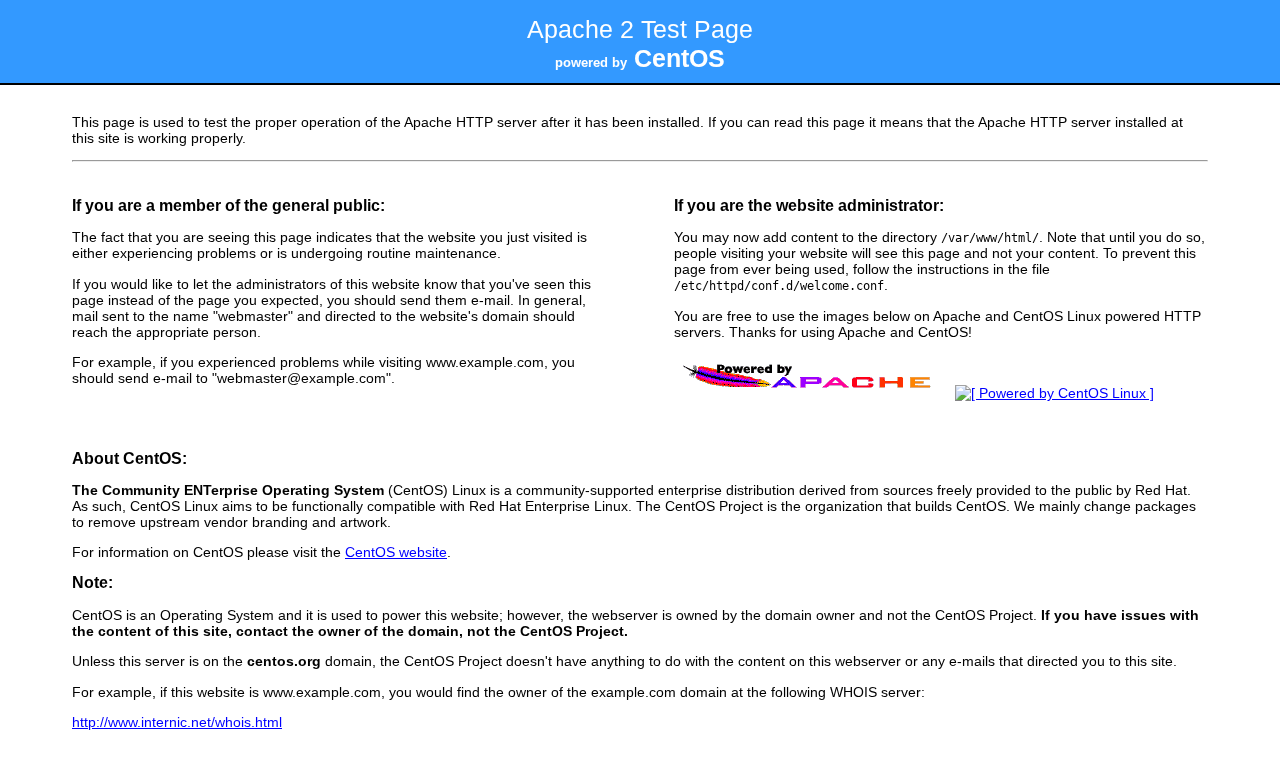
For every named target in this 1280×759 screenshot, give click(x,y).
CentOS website (396, 552)
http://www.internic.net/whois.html (177, 722)
